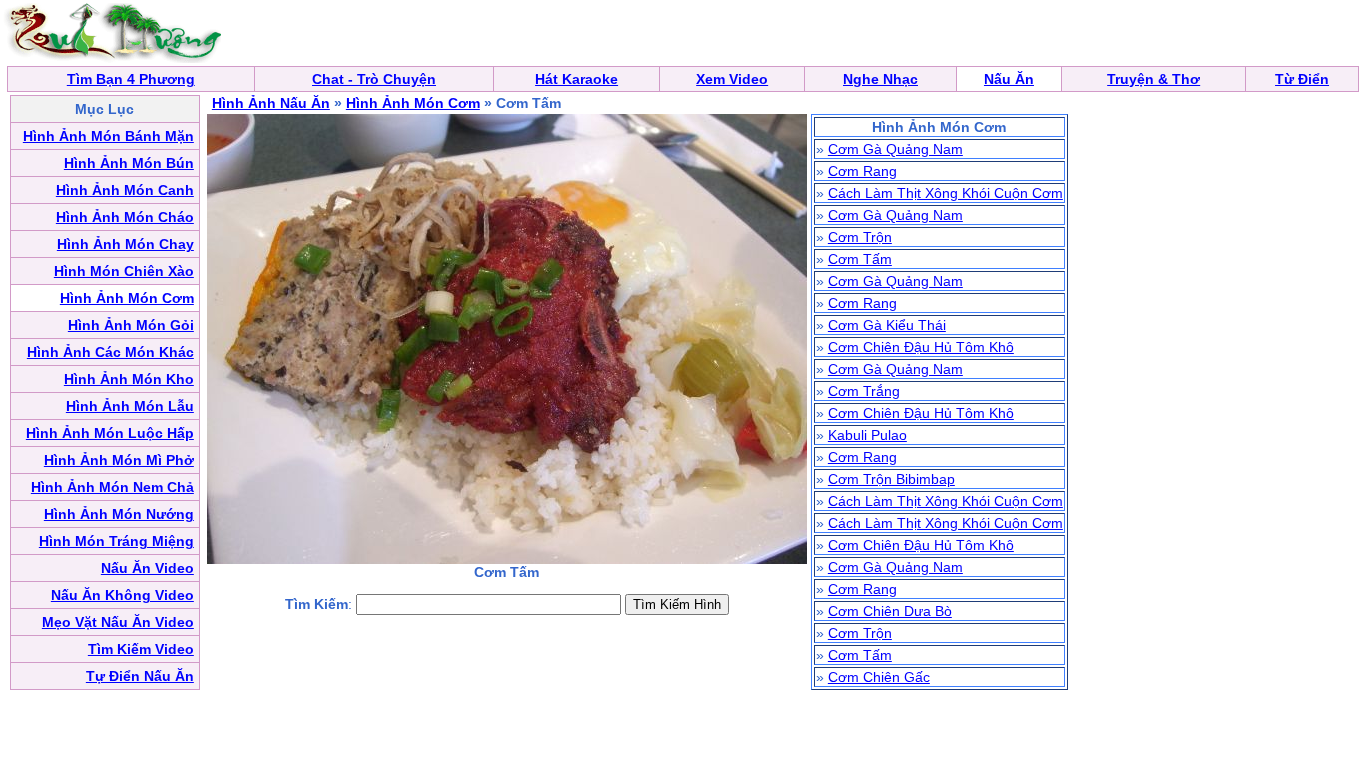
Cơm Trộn (860, 237)
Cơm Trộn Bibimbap (891, 479)
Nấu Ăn (1009, 79)
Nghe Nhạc (880, 79)
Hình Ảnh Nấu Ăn (271, 103)
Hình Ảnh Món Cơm (413, 103)
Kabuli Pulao (867, 435)
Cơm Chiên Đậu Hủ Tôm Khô (921, 347)
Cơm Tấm (860, 259)
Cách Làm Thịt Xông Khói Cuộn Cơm (945, 193)
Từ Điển (1302, 79)
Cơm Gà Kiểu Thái (887, 325)
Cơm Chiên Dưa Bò (890, 611)
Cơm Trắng (864, 391)
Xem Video (732, 79)
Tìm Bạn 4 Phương (131, 79)
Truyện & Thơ (1153, 79)
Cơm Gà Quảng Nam (895, 149)
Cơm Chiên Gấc (879, 677)
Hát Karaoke (576, 79)
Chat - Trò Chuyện (374, 79)
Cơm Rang (862, 171)
